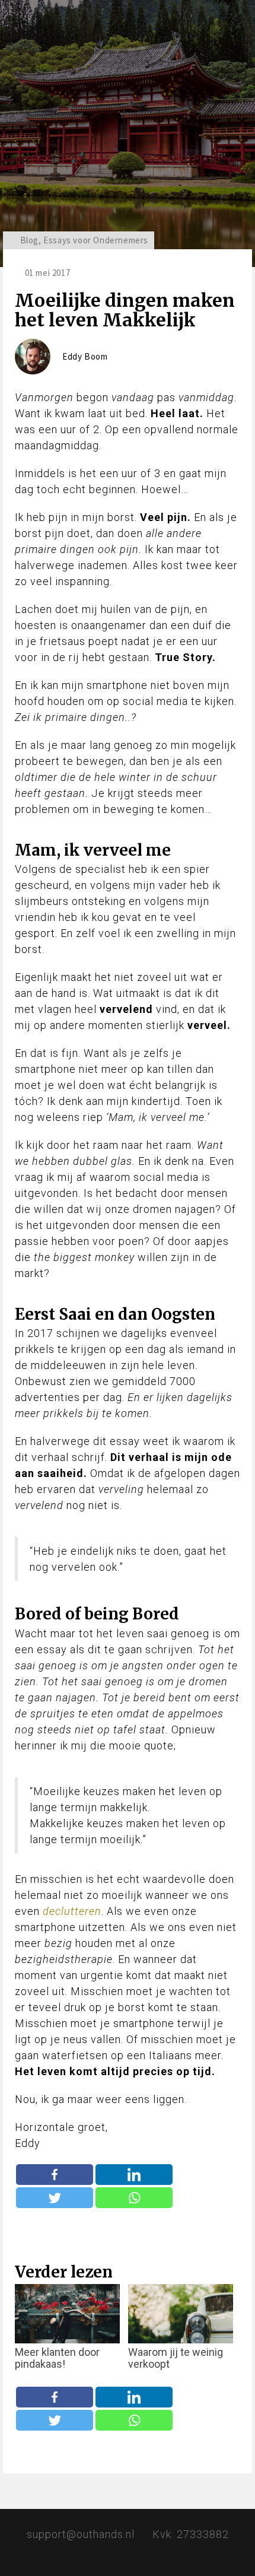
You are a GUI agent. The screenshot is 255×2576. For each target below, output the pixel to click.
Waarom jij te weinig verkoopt (176, 2358)
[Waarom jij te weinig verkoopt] (181, 2314)
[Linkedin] (134, 2175)
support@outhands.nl (81, 2534)
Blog (29, 240)
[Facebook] (55, 2175)
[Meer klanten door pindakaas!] (67, 2314)
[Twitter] (55, 2198)
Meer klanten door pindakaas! (57, 2358)
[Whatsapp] (134, 2198)
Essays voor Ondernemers (96, 240)
